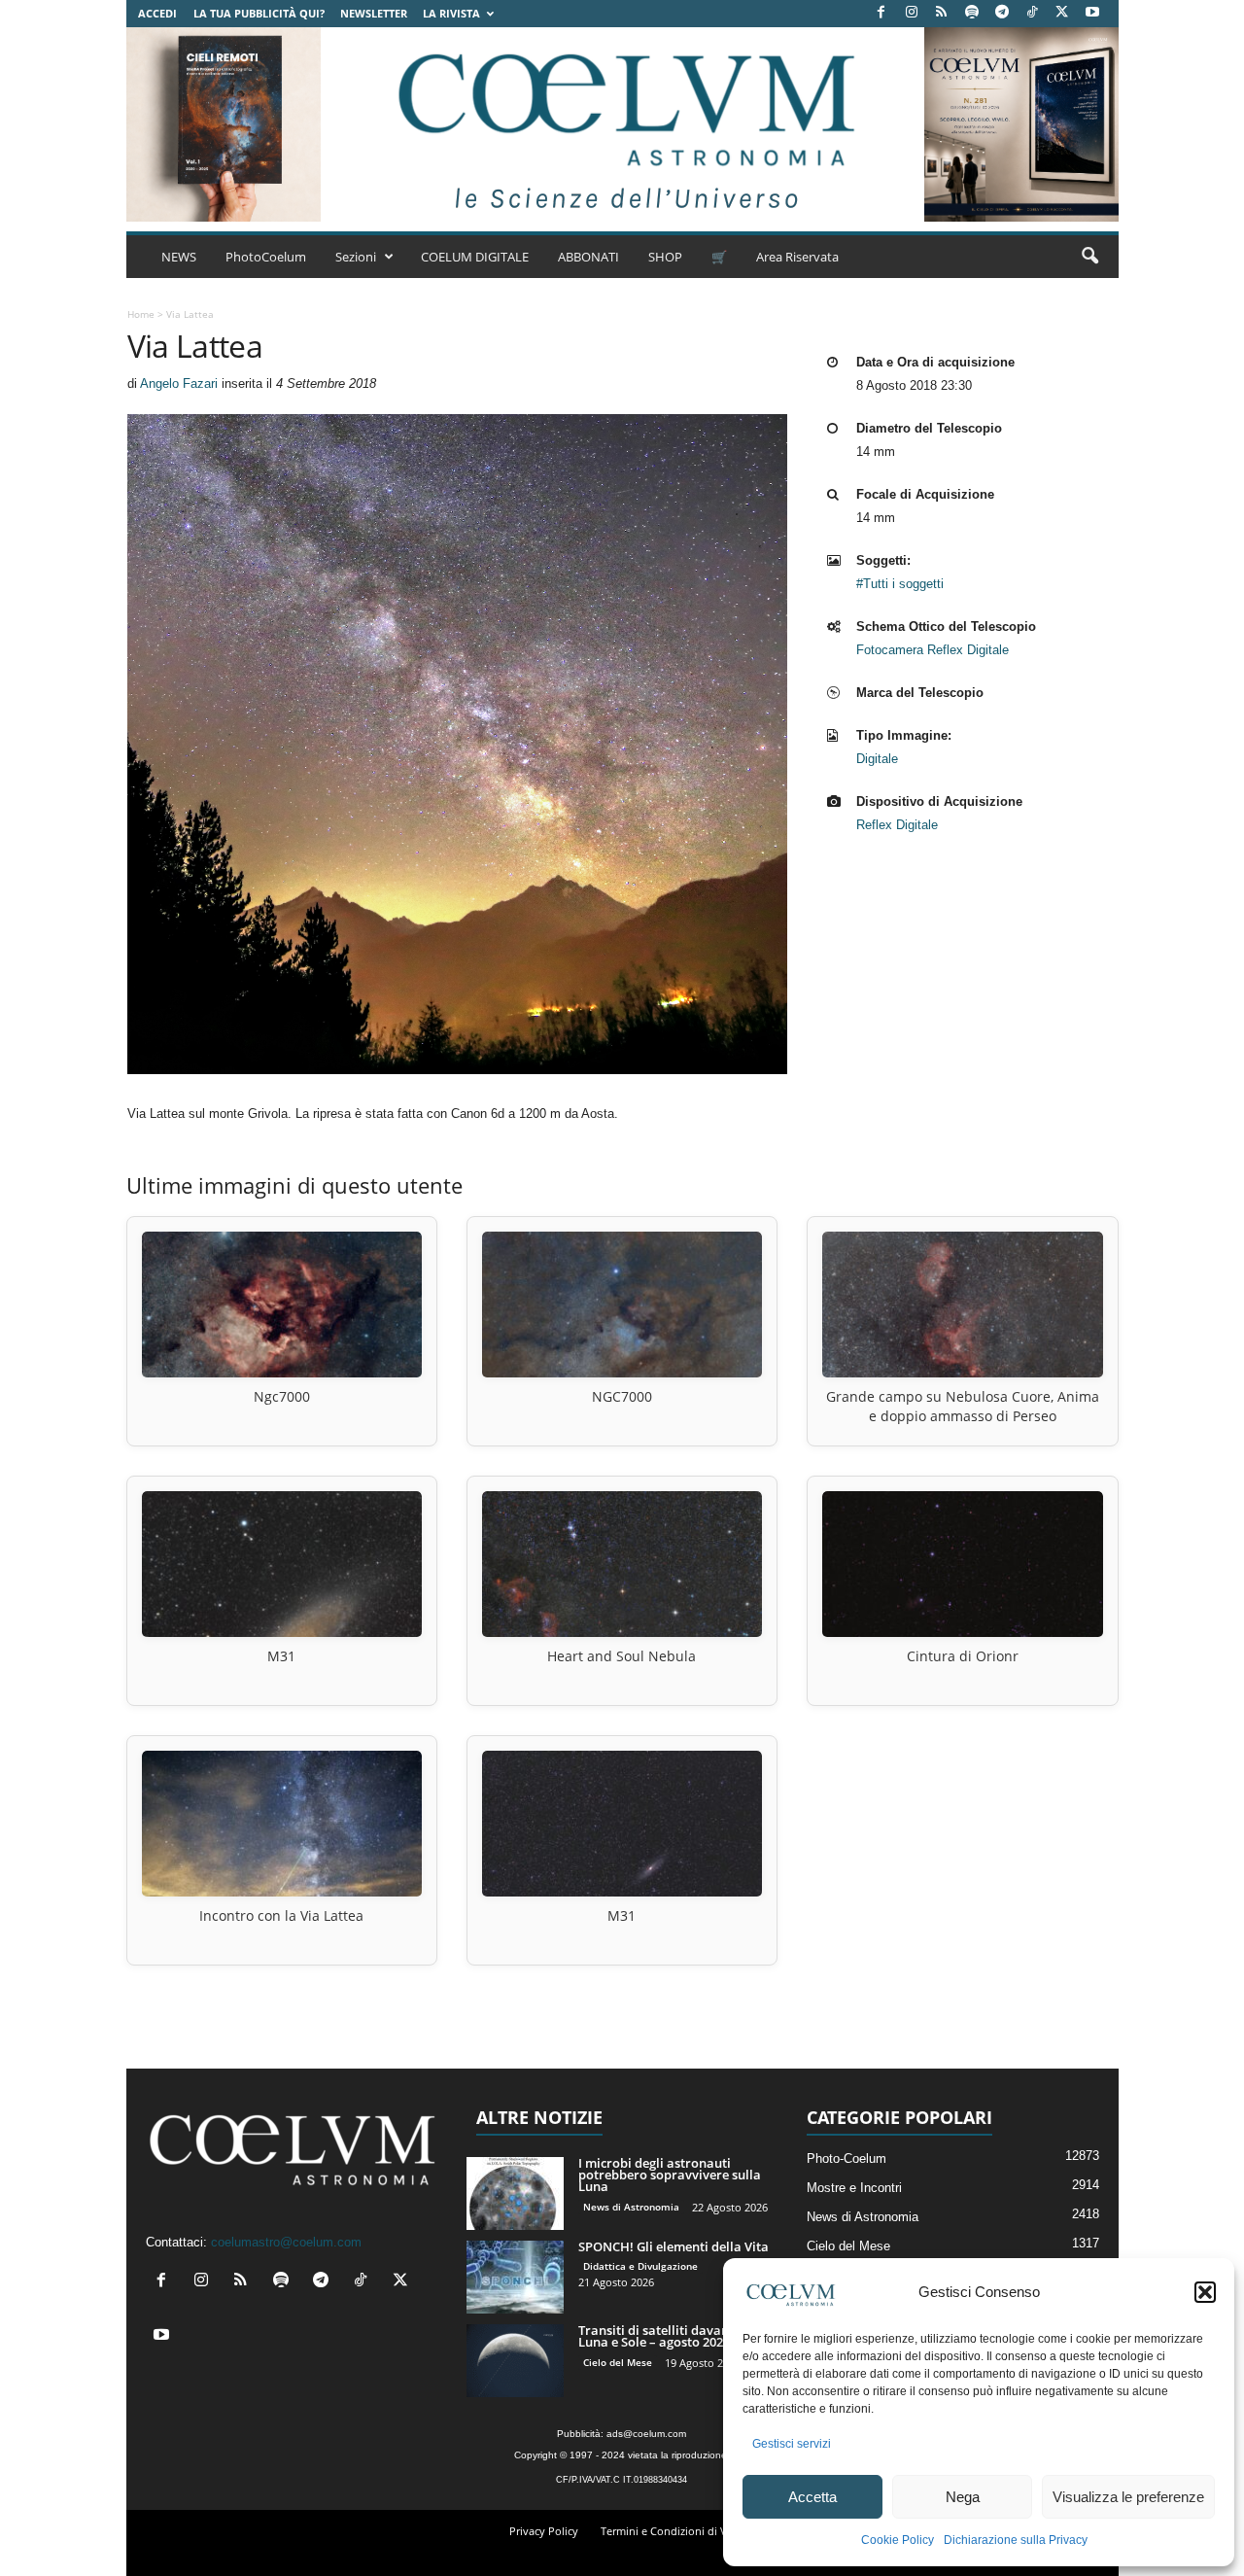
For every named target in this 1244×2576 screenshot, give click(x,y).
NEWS (179, 257)
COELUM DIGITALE (475, 257)
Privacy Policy (544, 2531)
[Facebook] (881, 13)
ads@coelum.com (646, 2434)
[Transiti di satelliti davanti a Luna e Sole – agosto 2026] (515, 2361)
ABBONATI (588, 257)
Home (141, 314)
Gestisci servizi (792, 2444)
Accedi (157, 13)
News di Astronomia (631, 2207)
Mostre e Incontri (854, 2188)
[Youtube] (1092, 13)
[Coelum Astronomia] (622, 124)
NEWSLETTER (374, 13)
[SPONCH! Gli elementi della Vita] (515, 2277)
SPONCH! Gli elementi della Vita (674, 2246)
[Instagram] (912, 13)
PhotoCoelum (266, 257)
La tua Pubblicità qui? (259, 13)
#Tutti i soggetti (900, 584)
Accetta (812, 2497)
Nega (963, 2497)
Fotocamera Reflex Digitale (933, 650)
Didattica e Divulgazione (640, 2266)
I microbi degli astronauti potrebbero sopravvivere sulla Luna (670, 2175)
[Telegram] (1002, 13)
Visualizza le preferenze (1128, 2497)
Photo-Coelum (847, 2158)
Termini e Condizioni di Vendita (680, 2531)
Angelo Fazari (179, 383)
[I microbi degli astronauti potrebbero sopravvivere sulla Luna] (515, 2193)
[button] (1205, 2292)
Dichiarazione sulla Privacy (1016, 2540)
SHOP (665, 257)
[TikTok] (1032, 13)
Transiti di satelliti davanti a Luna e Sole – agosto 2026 (663, 2336)
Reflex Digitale (897, 825)
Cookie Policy (898, 2540)
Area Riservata (797, 257)
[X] (1062, 13)
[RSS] (942, 13)
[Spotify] (972, 13)
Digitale (877, 759)
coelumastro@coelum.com (286, 2242)
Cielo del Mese (618, 2362)
